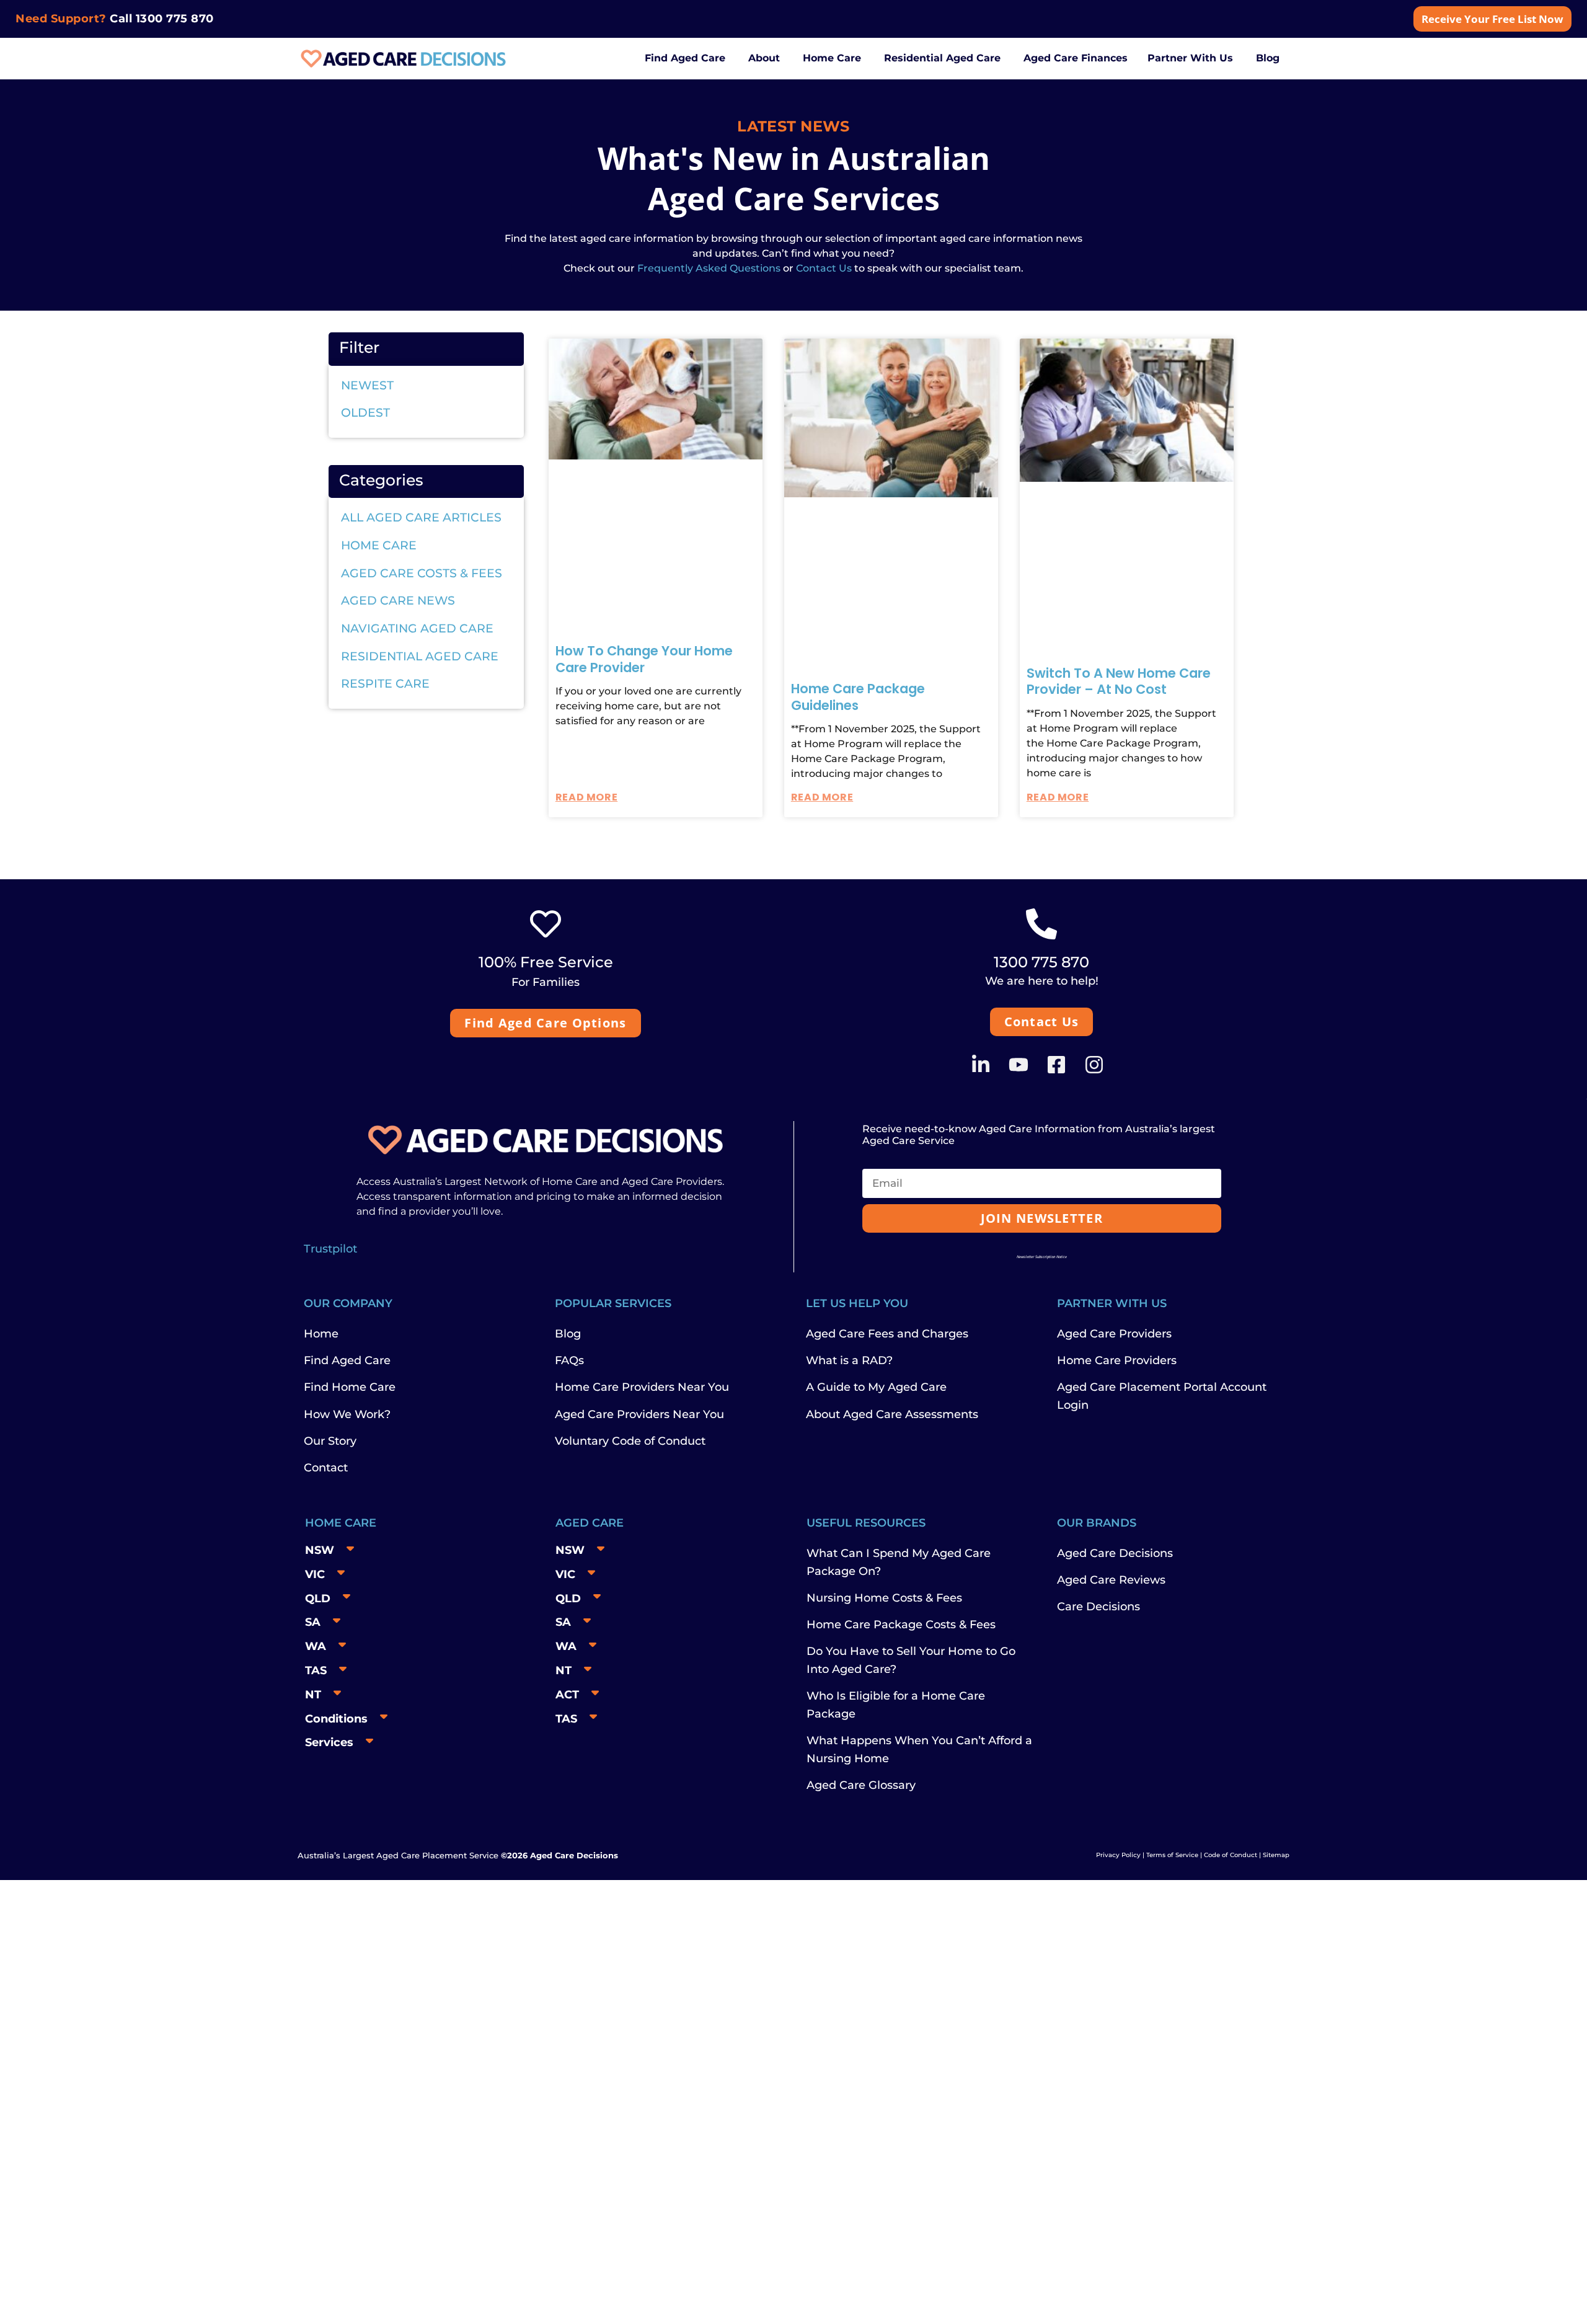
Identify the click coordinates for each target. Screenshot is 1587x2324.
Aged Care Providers (1114, 1334)
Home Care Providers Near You (642, 1387)
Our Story (330, 1441)
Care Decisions (1099, 1607)
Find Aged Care (347, 1360)
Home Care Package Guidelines (858, 697)
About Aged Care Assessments (892, 1414)
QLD (318, 1599)
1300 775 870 (175, 19)
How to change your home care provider (644, 659)
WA (316, 1646)
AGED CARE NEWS (398, 601)
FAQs (569, 1360)
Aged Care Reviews (1111, 1580)
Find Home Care (350, 1387)
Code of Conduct (1230, 1855)
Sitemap (1276, 1855)
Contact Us (824, 268)
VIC (315, 1574)
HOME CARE (379, 545)
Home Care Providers (1117, 1360)
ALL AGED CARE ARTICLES (421, 517)
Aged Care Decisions (1115, 1553)
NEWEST (367, 385)
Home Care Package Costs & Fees (901, 1625)
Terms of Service (1172, 1855)
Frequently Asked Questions (708, 268)
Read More (586, 797)
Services (329, 1742)
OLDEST (365, 413)
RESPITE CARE (385, 684)
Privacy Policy (1118, 1855)
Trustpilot (330, 1249)
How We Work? (347, 1414)
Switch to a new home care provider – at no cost (1119, 681)
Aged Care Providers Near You (639, 1414)
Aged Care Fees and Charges (887, 1334)
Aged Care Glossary (861, 1785)
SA (313, 1622)
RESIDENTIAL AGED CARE (420, 656)
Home (321, 1334)
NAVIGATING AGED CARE (417, 628)
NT (313, 1695)
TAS (316, 1670)
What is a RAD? (849, 1360)
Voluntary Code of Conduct (630, 1441)
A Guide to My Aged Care (876, 1387)
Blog (568, 1334)
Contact (326, 1468)
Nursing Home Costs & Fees (884, 1598)
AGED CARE (590, 1523)
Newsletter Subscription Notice (1042, 1257)
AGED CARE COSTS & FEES (422, 573)
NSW (320, 1550)
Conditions (336, 1719)
